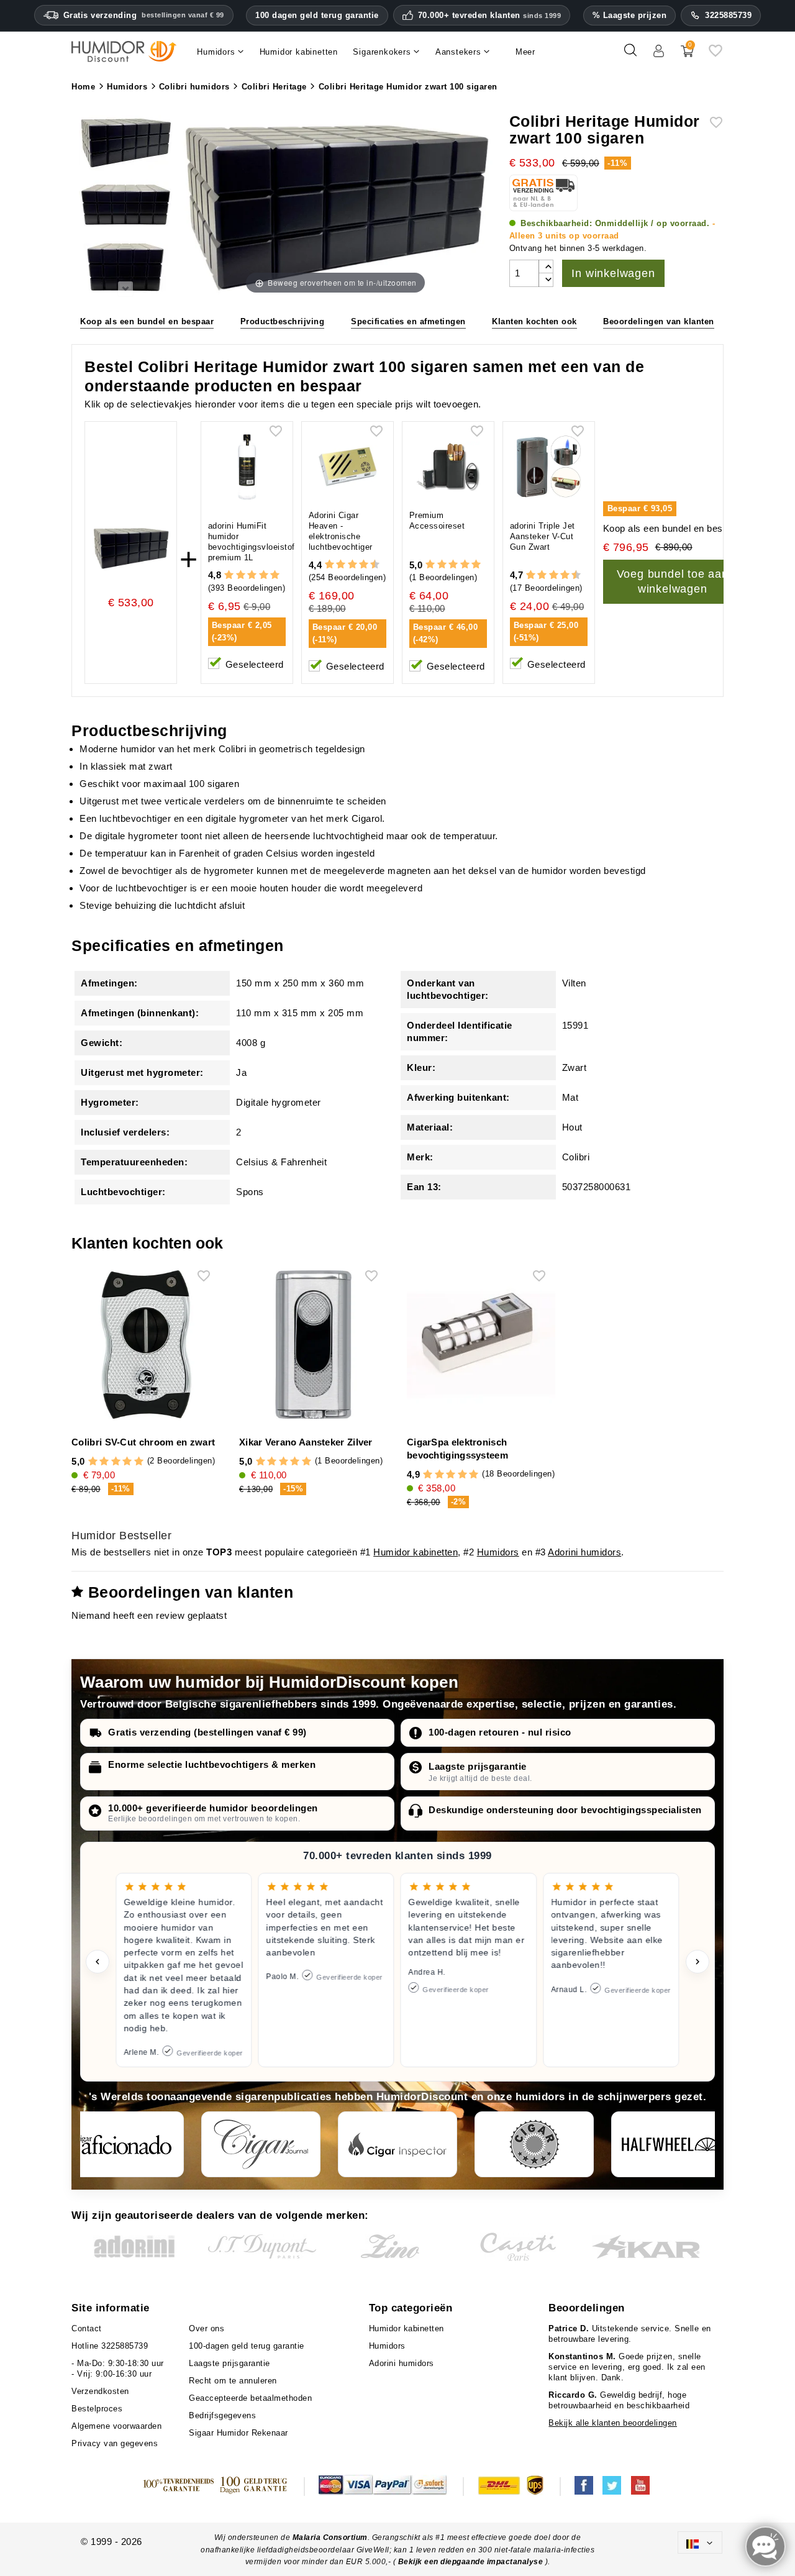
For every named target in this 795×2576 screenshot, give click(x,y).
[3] (252, 576)
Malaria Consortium (330, 2537)
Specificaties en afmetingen (408, 321)
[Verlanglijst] (715, 55)
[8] (364, 565)
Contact (87, 2328)
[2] (241, 576)
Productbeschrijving (283, 321)
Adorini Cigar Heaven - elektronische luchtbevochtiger (341, 531)
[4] (264, 576)
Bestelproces (97, 2409)
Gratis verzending (144, 15)
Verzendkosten (100, 2391)
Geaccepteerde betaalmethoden (250, 2398)
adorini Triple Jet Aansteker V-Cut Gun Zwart (543, 536)
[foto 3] (125, 268)
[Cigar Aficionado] (124, 2144)
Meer (525, 52)
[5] (275, 576)
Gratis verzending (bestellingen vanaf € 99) (207, 1732)
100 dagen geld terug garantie (317, 15)
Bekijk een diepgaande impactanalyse (472, 2562)
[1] (229, 576)
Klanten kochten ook (534, 321)
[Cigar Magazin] (534, 2144)
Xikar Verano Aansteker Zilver (306, 1442)
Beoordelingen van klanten (659, 321)
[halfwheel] (671, 2144)
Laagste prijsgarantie (478, 1766)
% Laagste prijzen (630, 15)
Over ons (207, 2328)
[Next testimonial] (697, 1962)
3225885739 (728, 15)
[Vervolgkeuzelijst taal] (700, 2542)
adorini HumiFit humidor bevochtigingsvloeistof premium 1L (252, 542)
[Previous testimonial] (98, 1962)
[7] (358, 565)
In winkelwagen (613, 273)
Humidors (498, 1552)
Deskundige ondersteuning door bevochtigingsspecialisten (565, 1810)
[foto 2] (125, 206)
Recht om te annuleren (233, 2381)
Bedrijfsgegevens (222, 2415)
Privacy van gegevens (115, 2443)
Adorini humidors (584, 1552)
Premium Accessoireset (437, 521)
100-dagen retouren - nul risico (500, 1732)
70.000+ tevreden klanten (490, 16)
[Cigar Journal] (261, 2144)
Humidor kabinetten (416, 1552)
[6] (352, 565)
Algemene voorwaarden (116, 2426)
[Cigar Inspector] (397, 2144)
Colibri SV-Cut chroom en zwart (143, 1442)
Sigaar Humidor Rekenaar (238, 2433)
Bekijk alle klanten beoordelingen (613, 2423)
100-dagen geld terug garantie (247, 2346)
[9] (369, 565)
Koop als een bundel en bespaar (147, 321)
